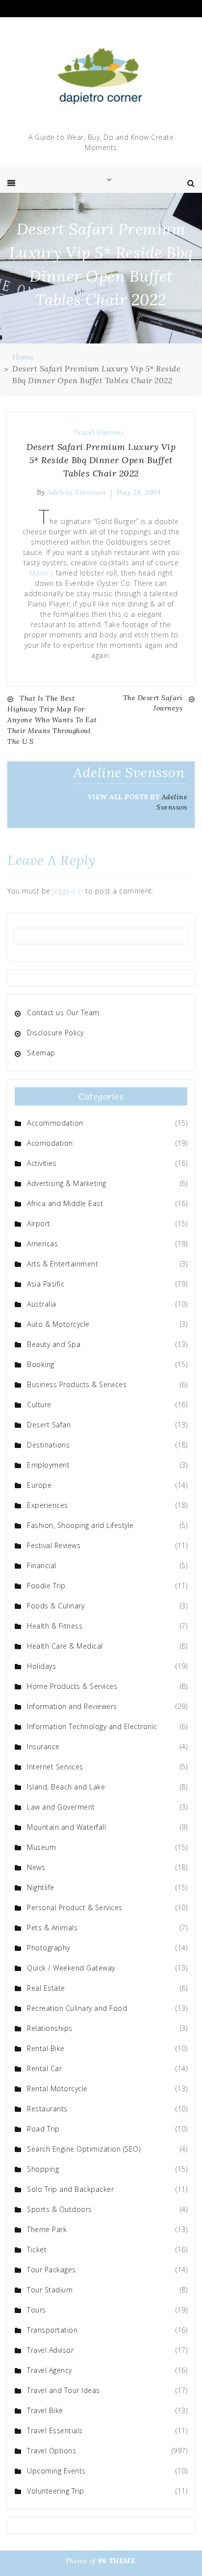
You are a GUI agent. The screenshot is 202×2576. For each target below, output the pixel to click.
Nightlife (41, 1887)
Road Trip (43, 2129)
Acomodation (50, 1143)
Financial (42, 1565)
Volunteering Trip (56, 2491)
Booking (41, 1364)
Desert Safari (49, 1425)
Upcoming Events (56, 2471)
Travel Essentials (55, 2431)
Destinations (48, 1445)
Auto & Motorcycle (58, 1324)
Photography (49, 1948)
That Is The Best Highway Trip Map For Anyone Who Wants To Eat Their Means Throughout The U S (52, 720)
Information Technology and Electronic (92, 1726)
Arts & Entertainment (63, 1264)
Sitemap (41, 1053)
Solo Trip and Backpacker (70, 2189)
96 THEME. (118, 2561)
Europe (39, 1485)
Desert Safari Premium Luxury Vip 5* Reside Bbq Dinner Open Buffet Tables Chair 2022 (101, 460)
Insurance (43, 1747)
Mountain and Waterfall (66, 1827)
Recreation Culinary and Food (77, 2008)
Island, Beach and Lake (66, 1787)
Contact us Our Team (63, 1012)
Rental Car (44, 2068)
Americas (42, 1244)
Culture (39, 1405)
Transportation (52, 2330)
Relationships (50, 2028)
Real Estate (46, 1988)
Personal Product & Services (75, 1907)
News (36, 1867)
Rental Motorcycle (57, 2089)
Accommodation (55, 1123)
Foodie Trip (46, 1586)
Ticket (37, 2249)
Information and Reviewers (72, 1706)
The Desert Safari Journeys (153, 703)
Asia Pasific (46, 1284)
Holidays (41, 1666)
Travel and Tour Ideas (63, 2390)
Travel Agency (50, 2370)
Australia (42, 1304)
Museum (41, 1847)
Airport (39, 1223)
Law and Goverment (61, 1807)
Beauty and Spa (54, 1344)
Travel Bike (45, 2410)
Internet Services (55, 1767)
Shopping (43, 2169)
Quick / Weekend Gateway (71, 1968)
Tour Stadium (50, 2290)
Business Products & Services (77, 1384)
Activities (42, 1163)
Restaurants (47, 2109)
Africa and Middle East (65, 1203)
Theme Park (47, 2229)
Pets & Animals (52, 1928)
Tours (37, 2310)
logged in (68, 891)
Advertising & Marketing (67, 1183)
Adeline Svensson (76, 492)
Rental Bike (46, 2048)
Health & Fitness (55, 1626)
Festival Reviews (54, 1545)
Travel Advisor (50, 2350)
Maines (41, 573)
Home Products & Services (72, 1686)
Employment (48, 1465)
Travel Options (99, 432)
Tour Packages (51, 2270)
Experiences (48, 1505)
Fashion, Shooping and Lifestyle (80, 1525)
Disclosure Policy (55, 1033)
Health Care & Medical (65, 1646)
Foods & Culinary (56, 1606)
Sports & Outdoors (60, 2209)
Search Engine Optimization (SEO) (84, 2149)
